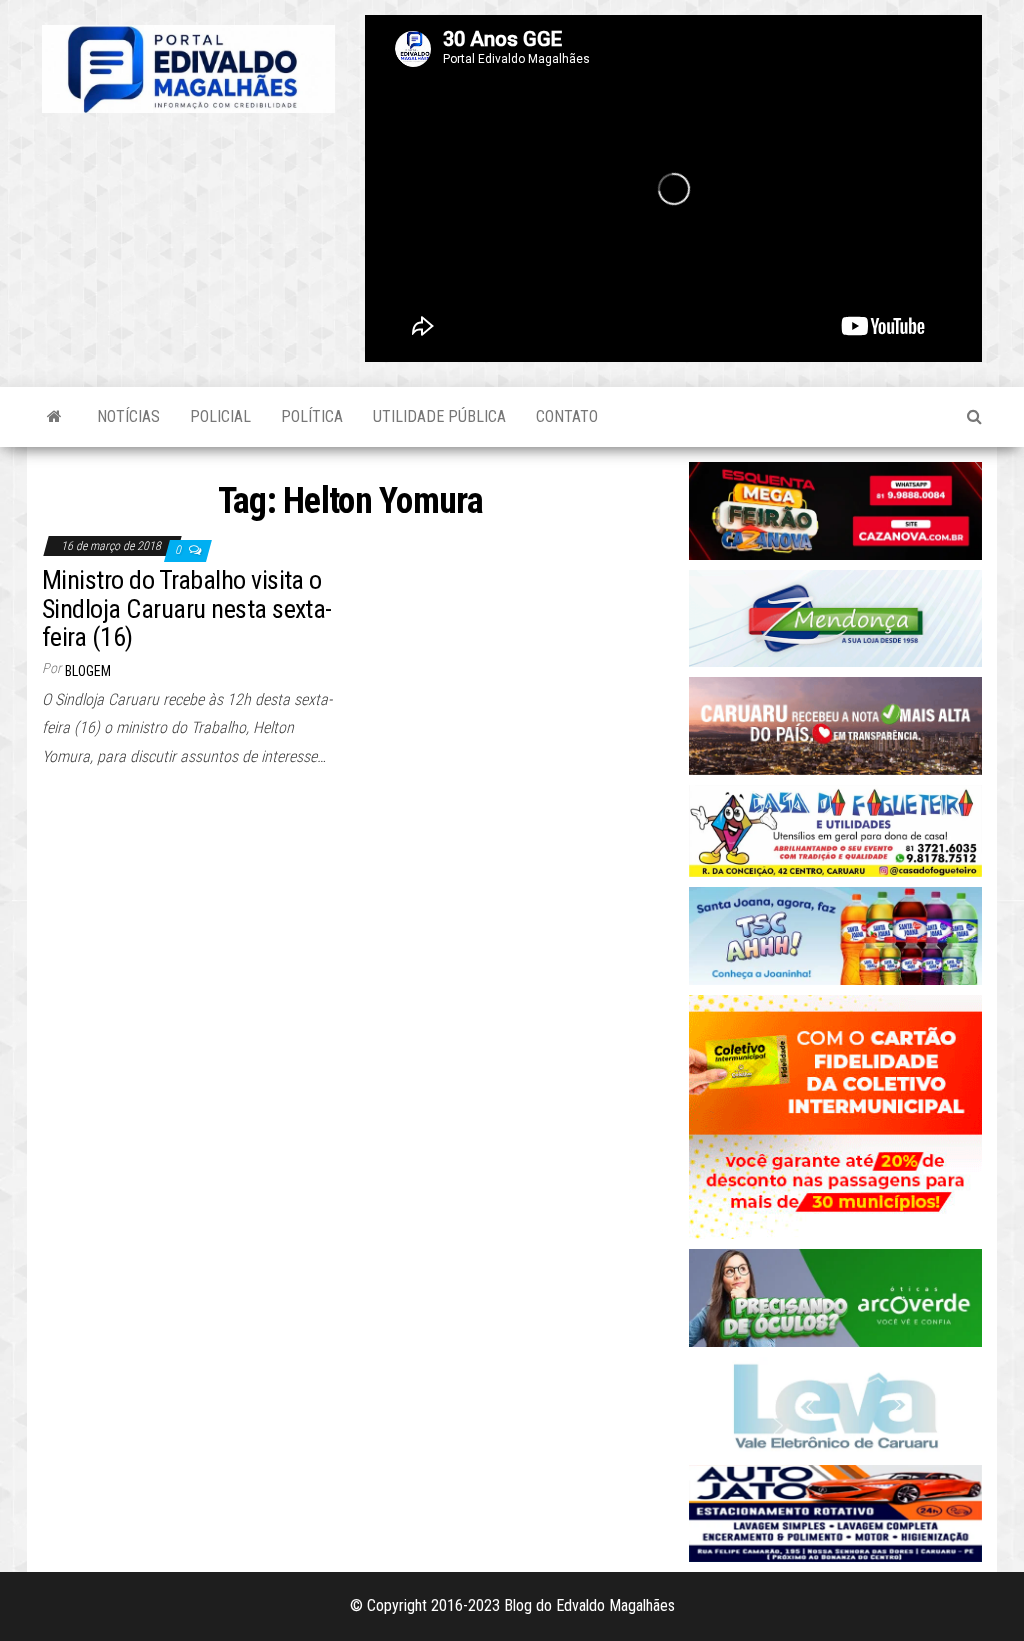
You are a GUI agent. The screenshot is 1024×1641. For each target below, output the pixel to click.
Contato (567, 416)
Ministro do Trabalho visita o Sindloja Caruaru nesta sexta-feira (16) (187, 608)
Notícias (128, 416)
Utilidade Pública (439, 416)
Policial (220, 416)
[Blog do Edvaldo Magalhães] (54, 417)
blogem (88, 671)
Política (312, 416)
